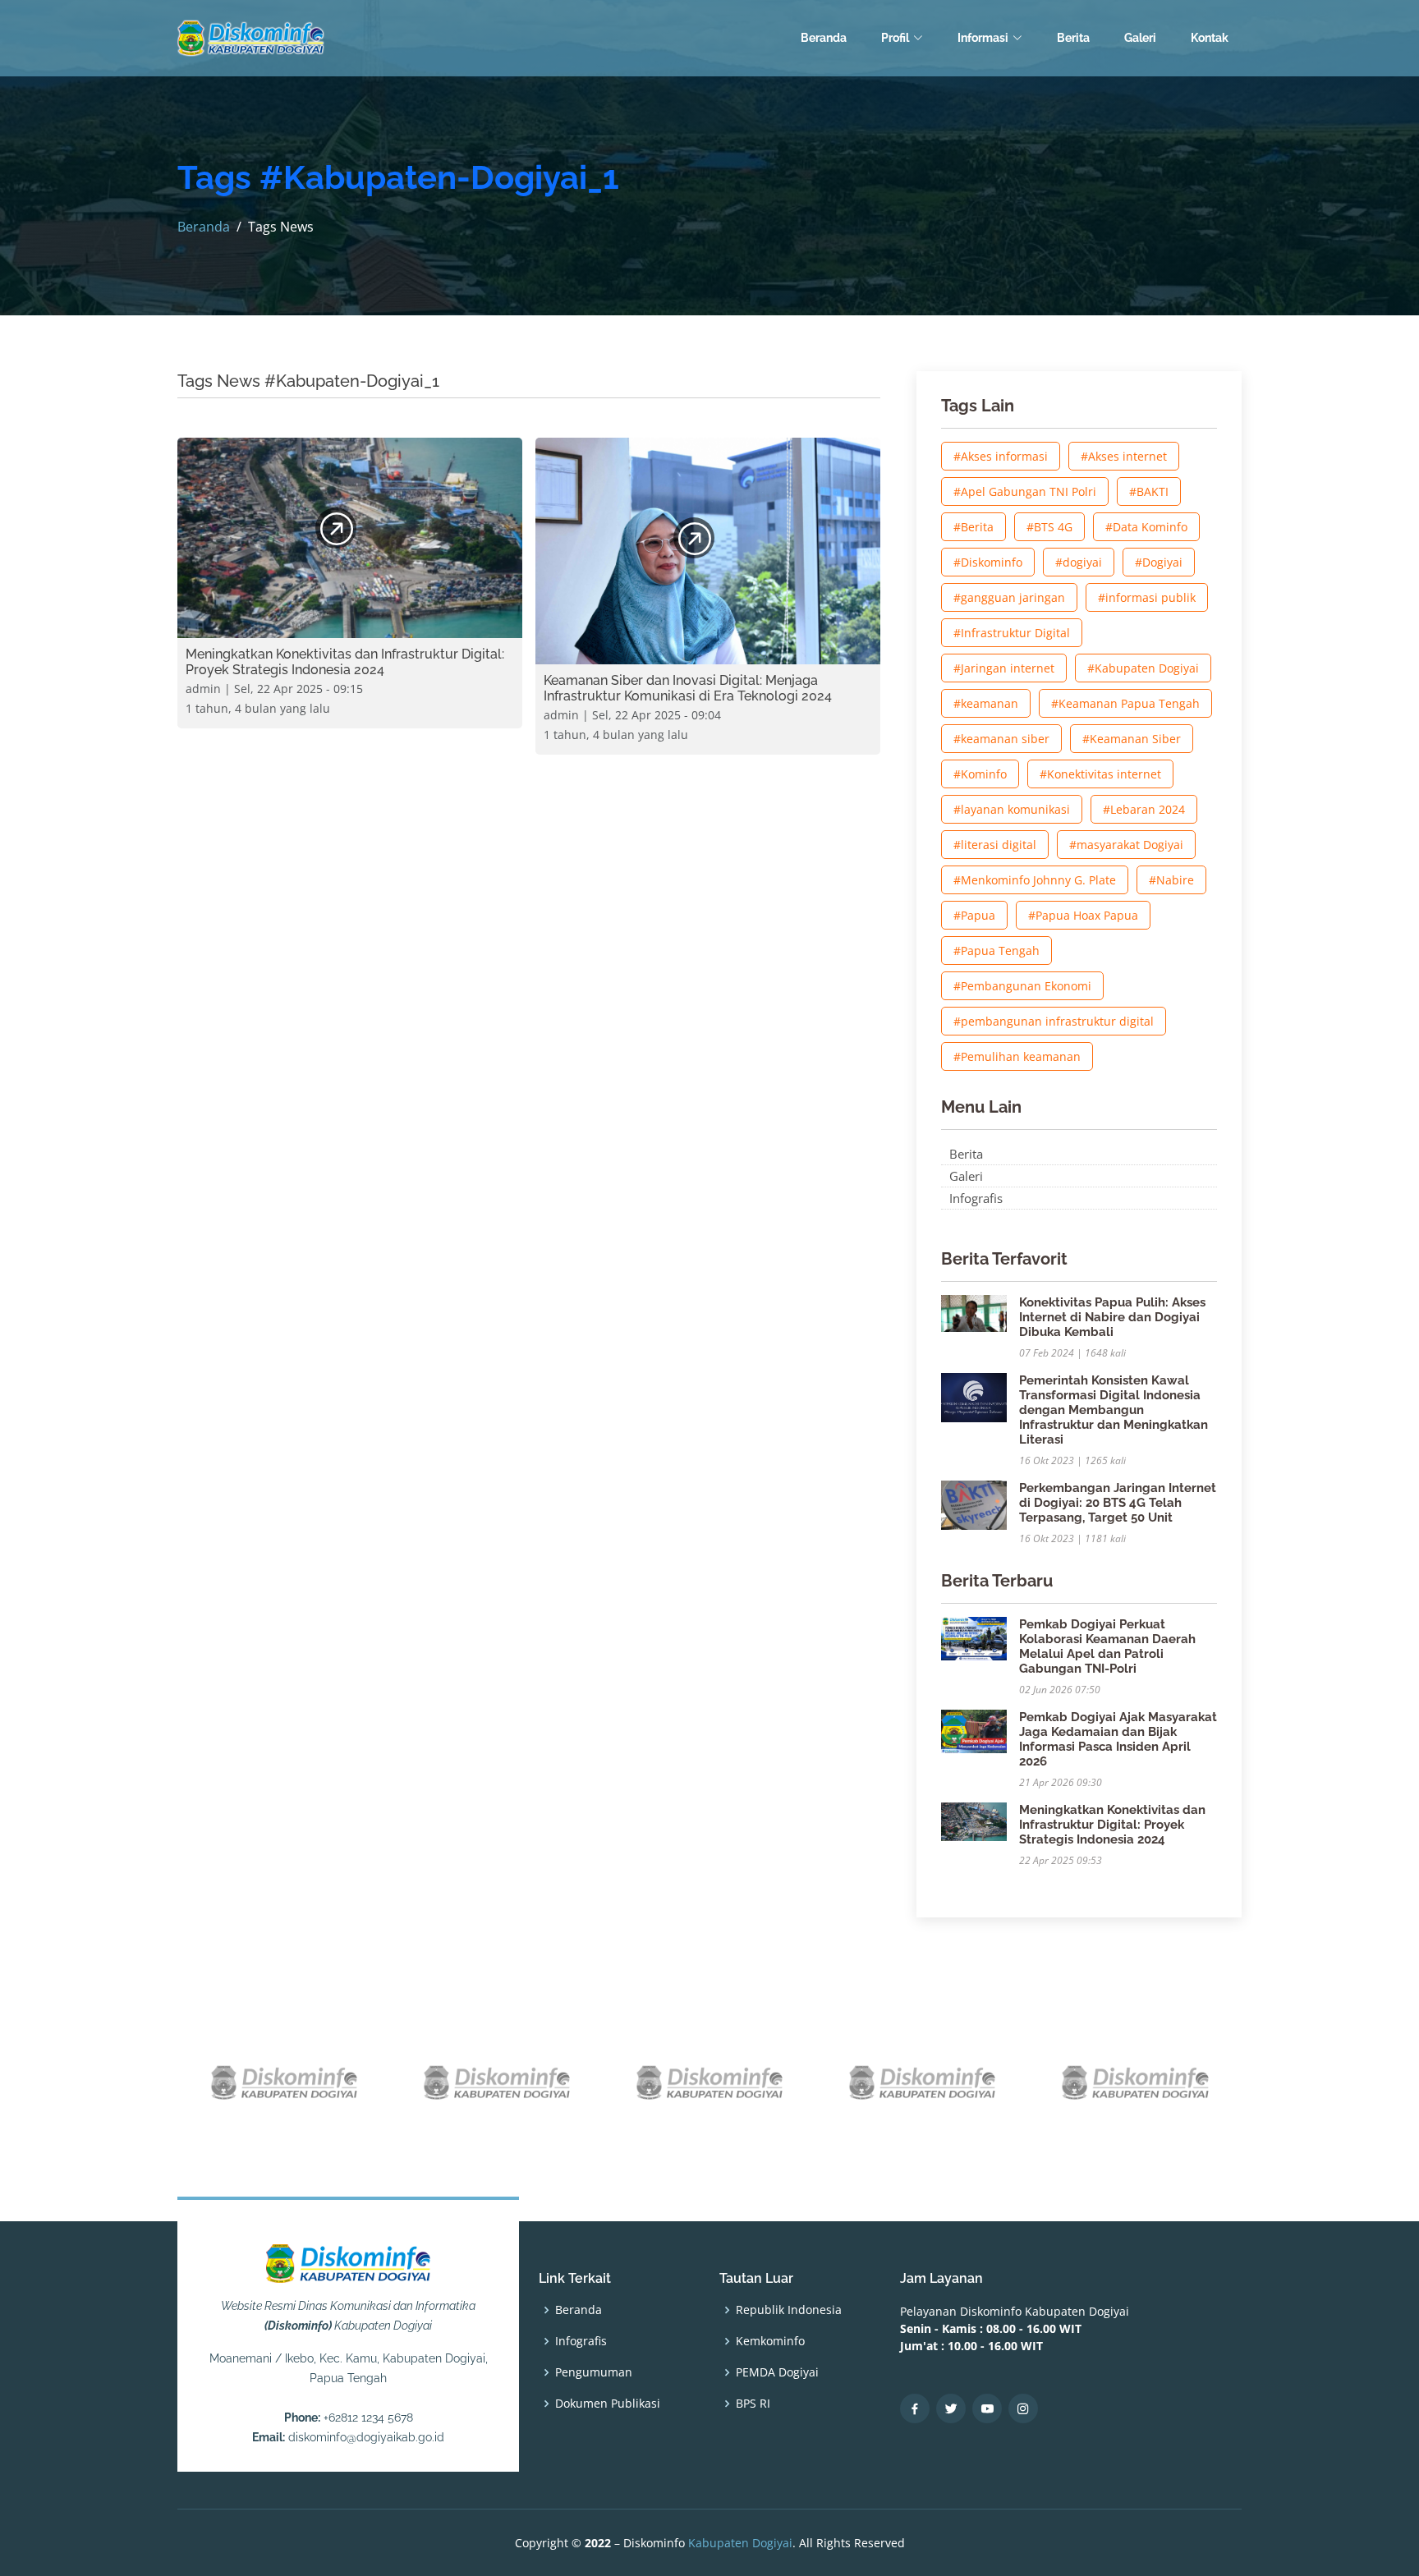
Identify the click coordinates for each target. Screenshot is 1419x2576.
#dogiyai (1079, 562)
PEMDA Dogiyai (777, 2372)
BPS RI (753, 2404)
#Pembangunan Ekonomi (1022, 986)
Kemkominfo (770, 2341)
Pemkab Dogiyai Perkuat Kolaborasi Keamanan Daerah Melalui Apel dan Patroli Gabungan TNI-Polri (1107, 1646)
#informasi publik (1147, 597)
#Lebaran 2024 (1144, 809)
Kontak (1210, 38)
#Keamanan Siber (1132, 739)
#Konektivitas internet (1100, 774)
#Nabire (1171, 880)
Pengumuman (594, 2372)
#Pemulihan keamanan (1017, 1056)
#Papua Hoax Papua (1083, 915)
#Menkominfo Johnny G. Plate (1035, 880)
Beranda (824, 38)
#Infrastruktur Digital (1012, 633)
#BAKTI (1149, 491)
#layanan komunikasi (1012, 809)
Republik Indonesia (789, 2310)
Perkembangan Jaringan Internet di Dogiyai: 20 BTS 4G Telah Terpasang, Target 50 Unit (1118, 1503)
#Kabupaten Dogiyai (1143, 668)
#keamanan (986, 703)
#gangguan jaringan (1009, 597)
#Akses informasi (1001, 456)
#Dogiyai (1159, 562)
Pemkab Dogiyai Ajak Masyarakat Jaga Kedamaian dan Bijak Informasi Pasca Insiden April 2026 (1118, 1739)
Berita (1073, 38)
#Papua (974, 915)
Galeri (1140, 38)
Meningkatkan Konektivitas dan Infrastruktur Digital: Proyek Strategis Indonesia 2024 (1112, 1825)
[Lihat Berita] (336, 528)
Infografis (976, 1198)
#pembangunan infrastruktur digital (1054, 1021)
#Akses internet (1124, 456)
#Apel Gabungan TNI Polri (1025, 491)
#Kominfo (980, 774)
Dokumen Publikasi (608, 2404)
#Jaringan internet (1004, 668)
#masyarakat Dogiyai (1126, 845)
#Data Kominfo (1146, 527)
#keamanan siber (1001, 739)
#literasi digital (995, 845)
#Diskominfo (988, 562)
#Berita (974, 527)
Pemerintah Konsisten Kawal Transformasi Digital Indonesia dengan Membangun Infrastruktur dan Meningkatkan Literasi (1114, 1410)
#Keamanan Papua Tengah (1125, 703)
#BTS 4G (1049, 527)
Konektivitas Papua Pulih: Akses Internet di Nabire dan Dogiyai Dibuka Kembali (1112, 1317)
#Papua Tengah (997, 951)
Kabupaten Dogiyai (740, 2543)
